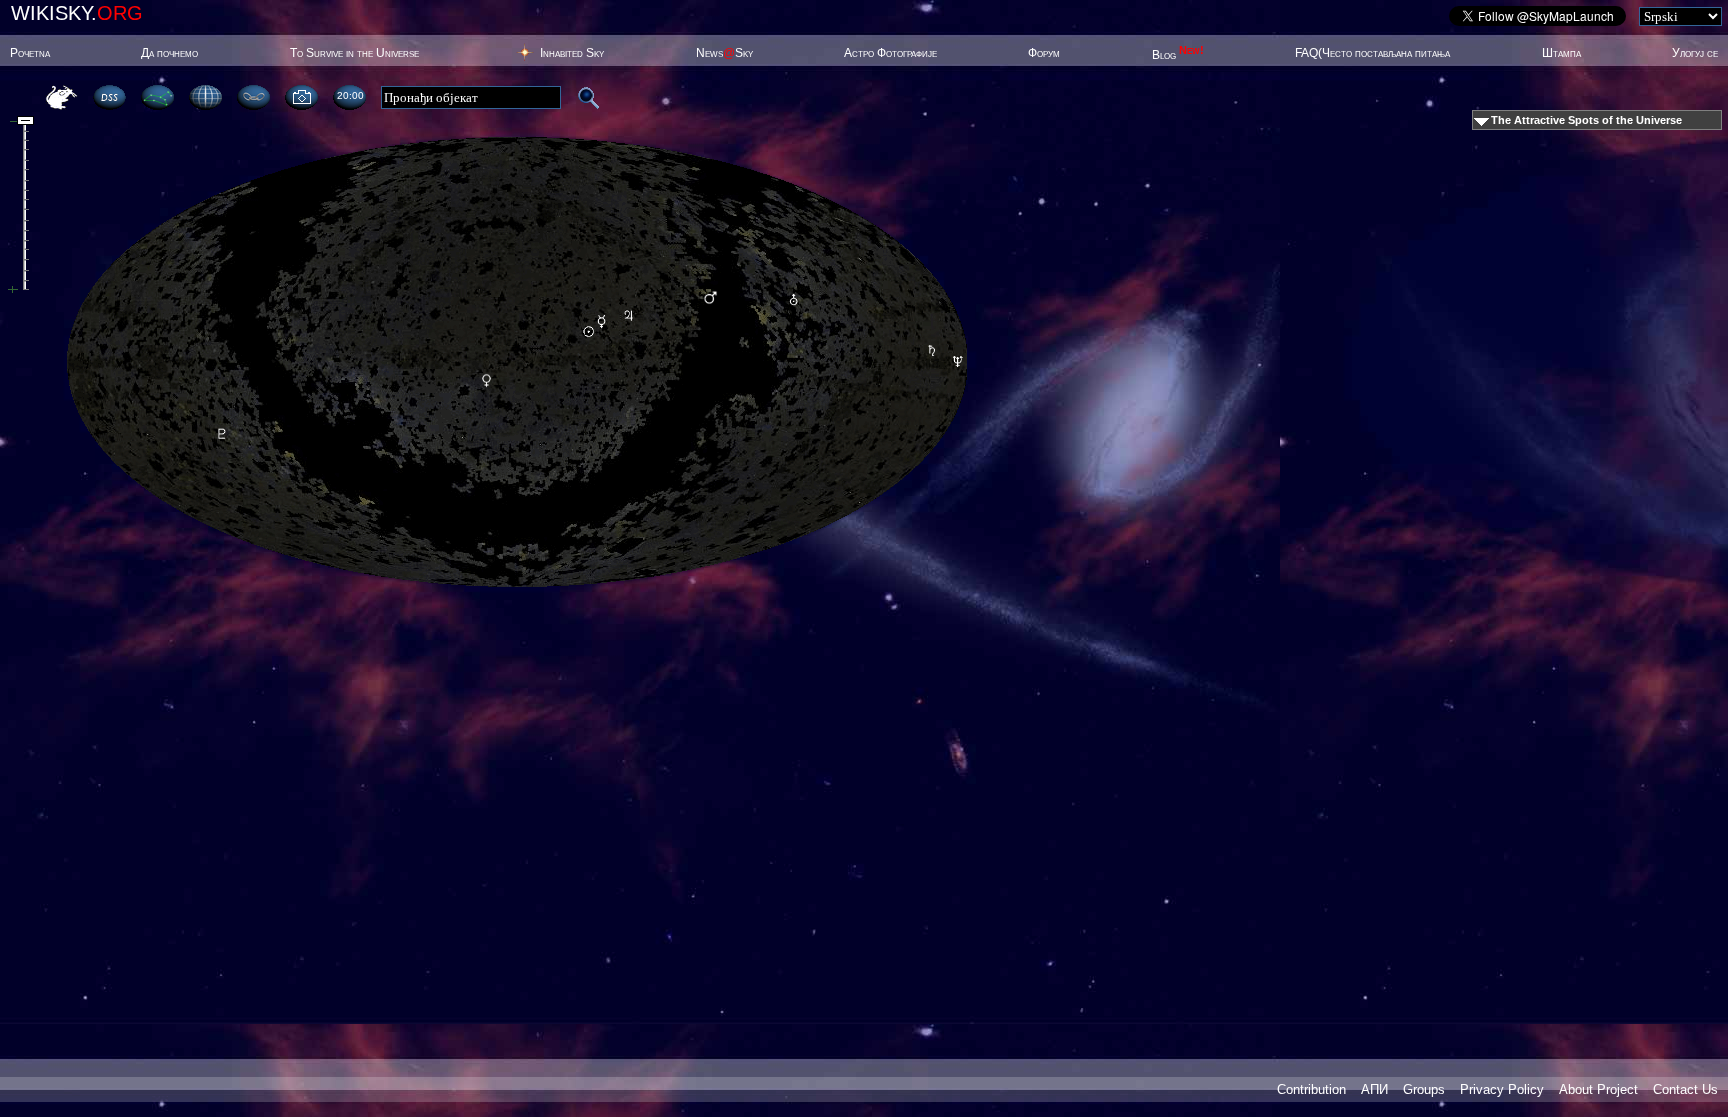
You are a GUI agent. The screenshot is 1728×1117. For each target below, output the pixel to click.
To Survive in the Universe (354, 53)
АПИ (1374, 1089)
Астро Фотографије (890, 53)
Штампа (1561, 53)
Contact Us (1685, 1089)
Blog (1178, 55)
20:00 (350, 95)
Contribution (1311, 1089)
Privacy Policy (1502, 1089)
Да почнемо (169, 53)
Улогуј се (1695, 53)
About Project (1598, 1089)
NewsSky (724, 53)
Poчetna (30, 53)
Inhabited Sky (572, 53)
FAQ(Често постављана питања (1372, 53)
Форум (1044, 53)
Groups (1424, 1089)
